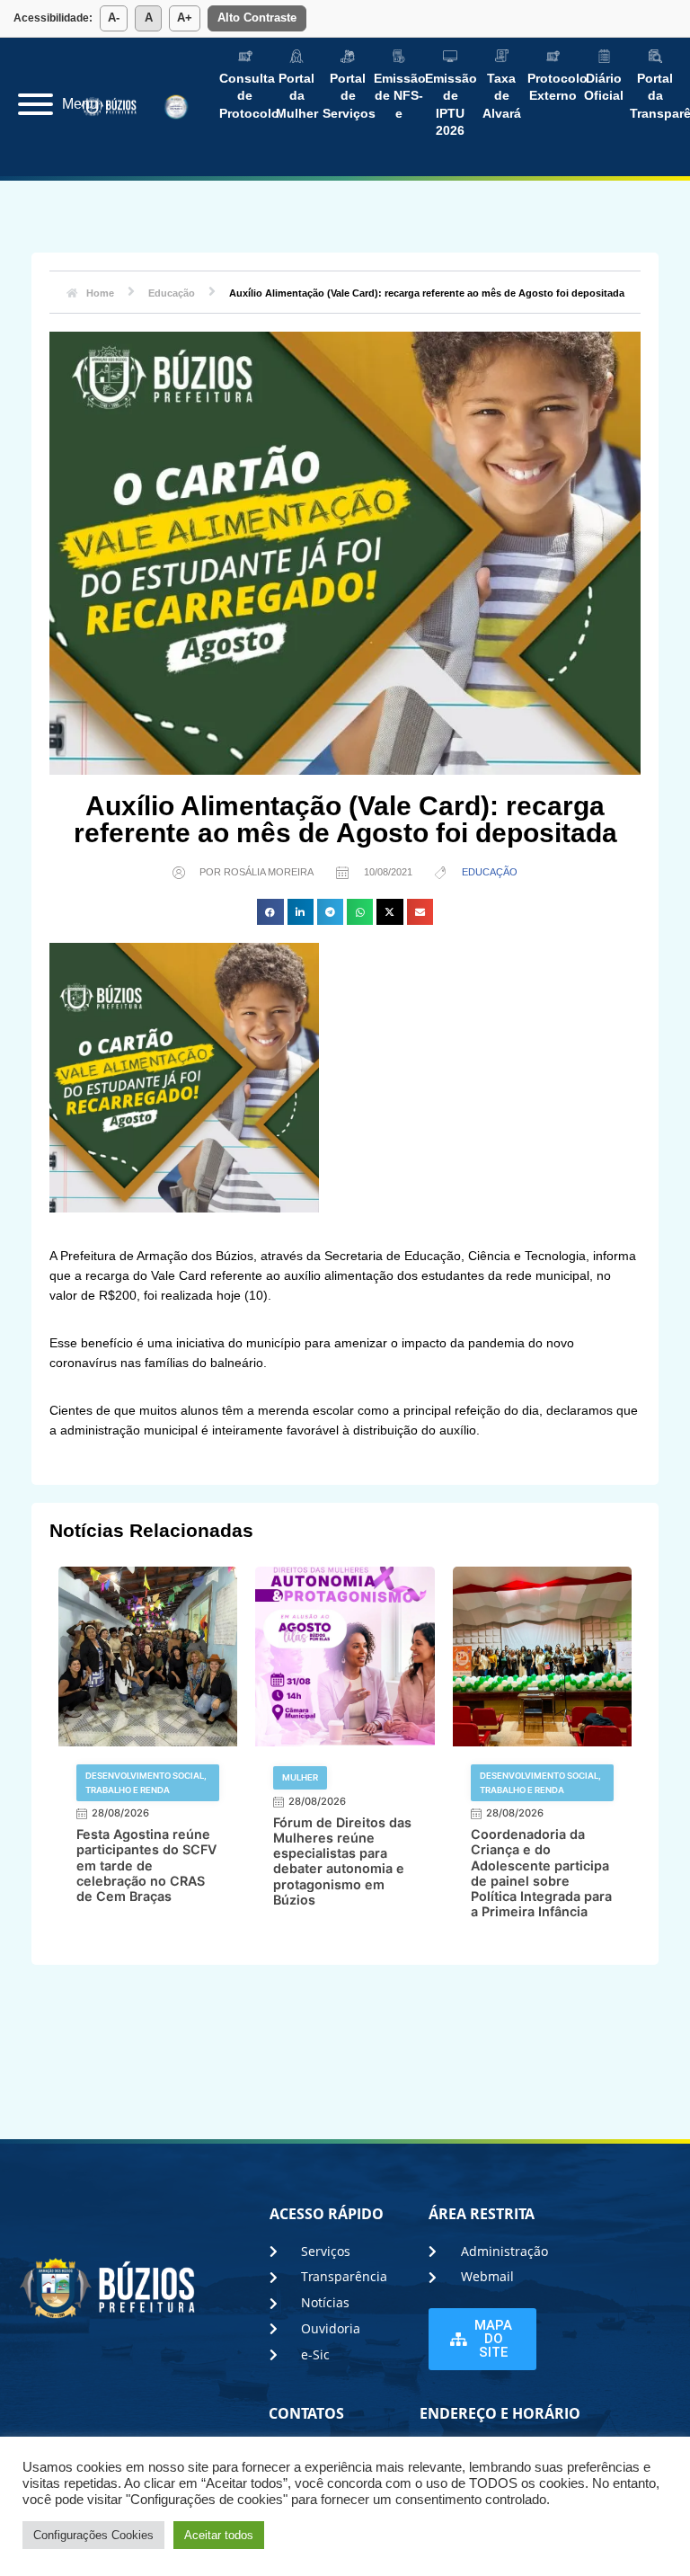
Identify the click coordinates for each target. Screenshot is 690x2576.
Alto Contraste (257, 18)
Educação (490, 872)
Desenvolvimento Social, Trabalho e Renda (146, 1782)
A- (114, 18)
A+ (185, 18)
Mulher (300, 1777)
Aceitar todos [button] (219, 2535)
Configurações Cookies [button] (93, 2535)
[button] (270, 912)
